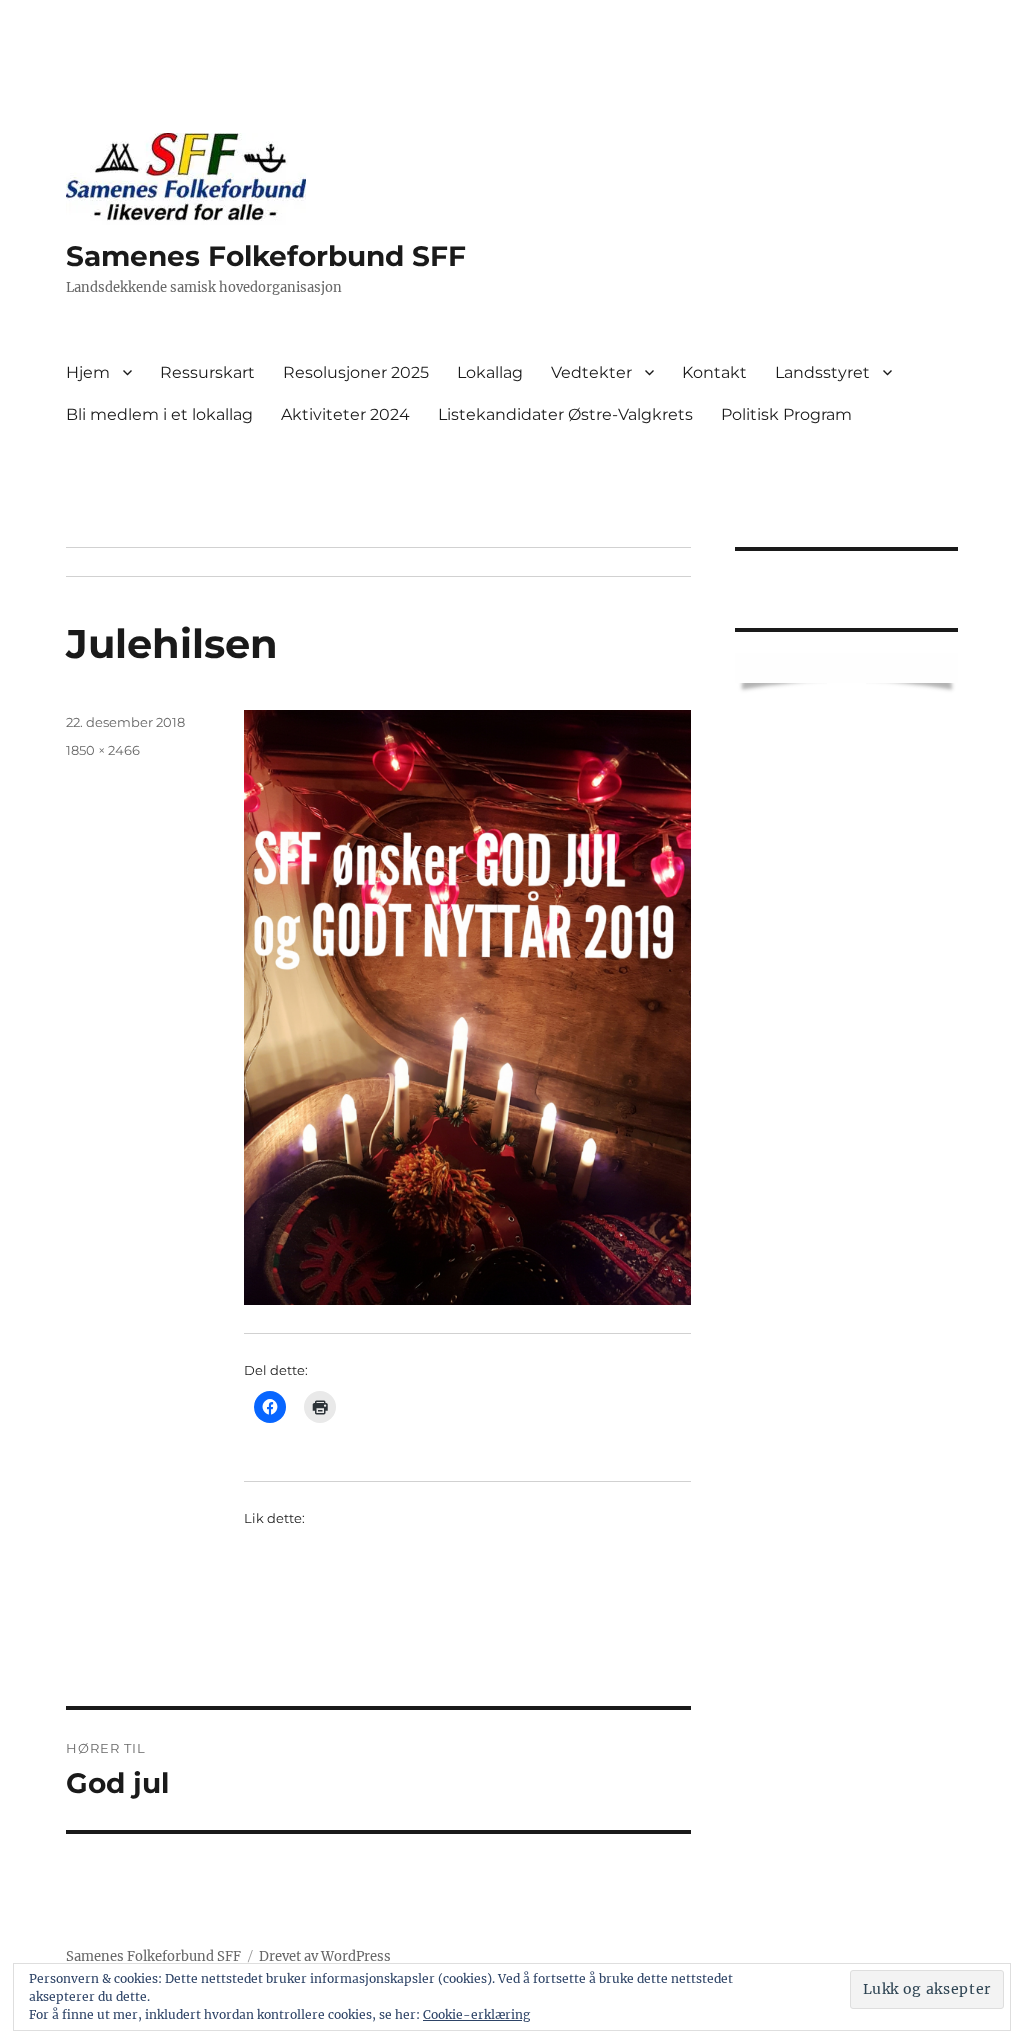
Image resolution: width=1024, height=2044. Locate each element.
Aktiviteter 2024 (345, 414)
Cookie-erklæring (476, 2014)
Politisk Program (786, 414)
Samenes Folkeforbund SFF (266, 256)
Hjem (88, 372)
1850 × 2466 (103, 750)
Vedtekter (591, 372)
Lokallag (490, 372)
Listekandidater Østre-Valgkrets (565, 414)
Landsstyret (822, 372)
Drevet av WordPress (325, 1956)
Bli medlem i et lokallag (159, 414)
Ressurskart (207, 372)
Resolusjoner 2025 (356, 372)
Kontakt (714, 372)
